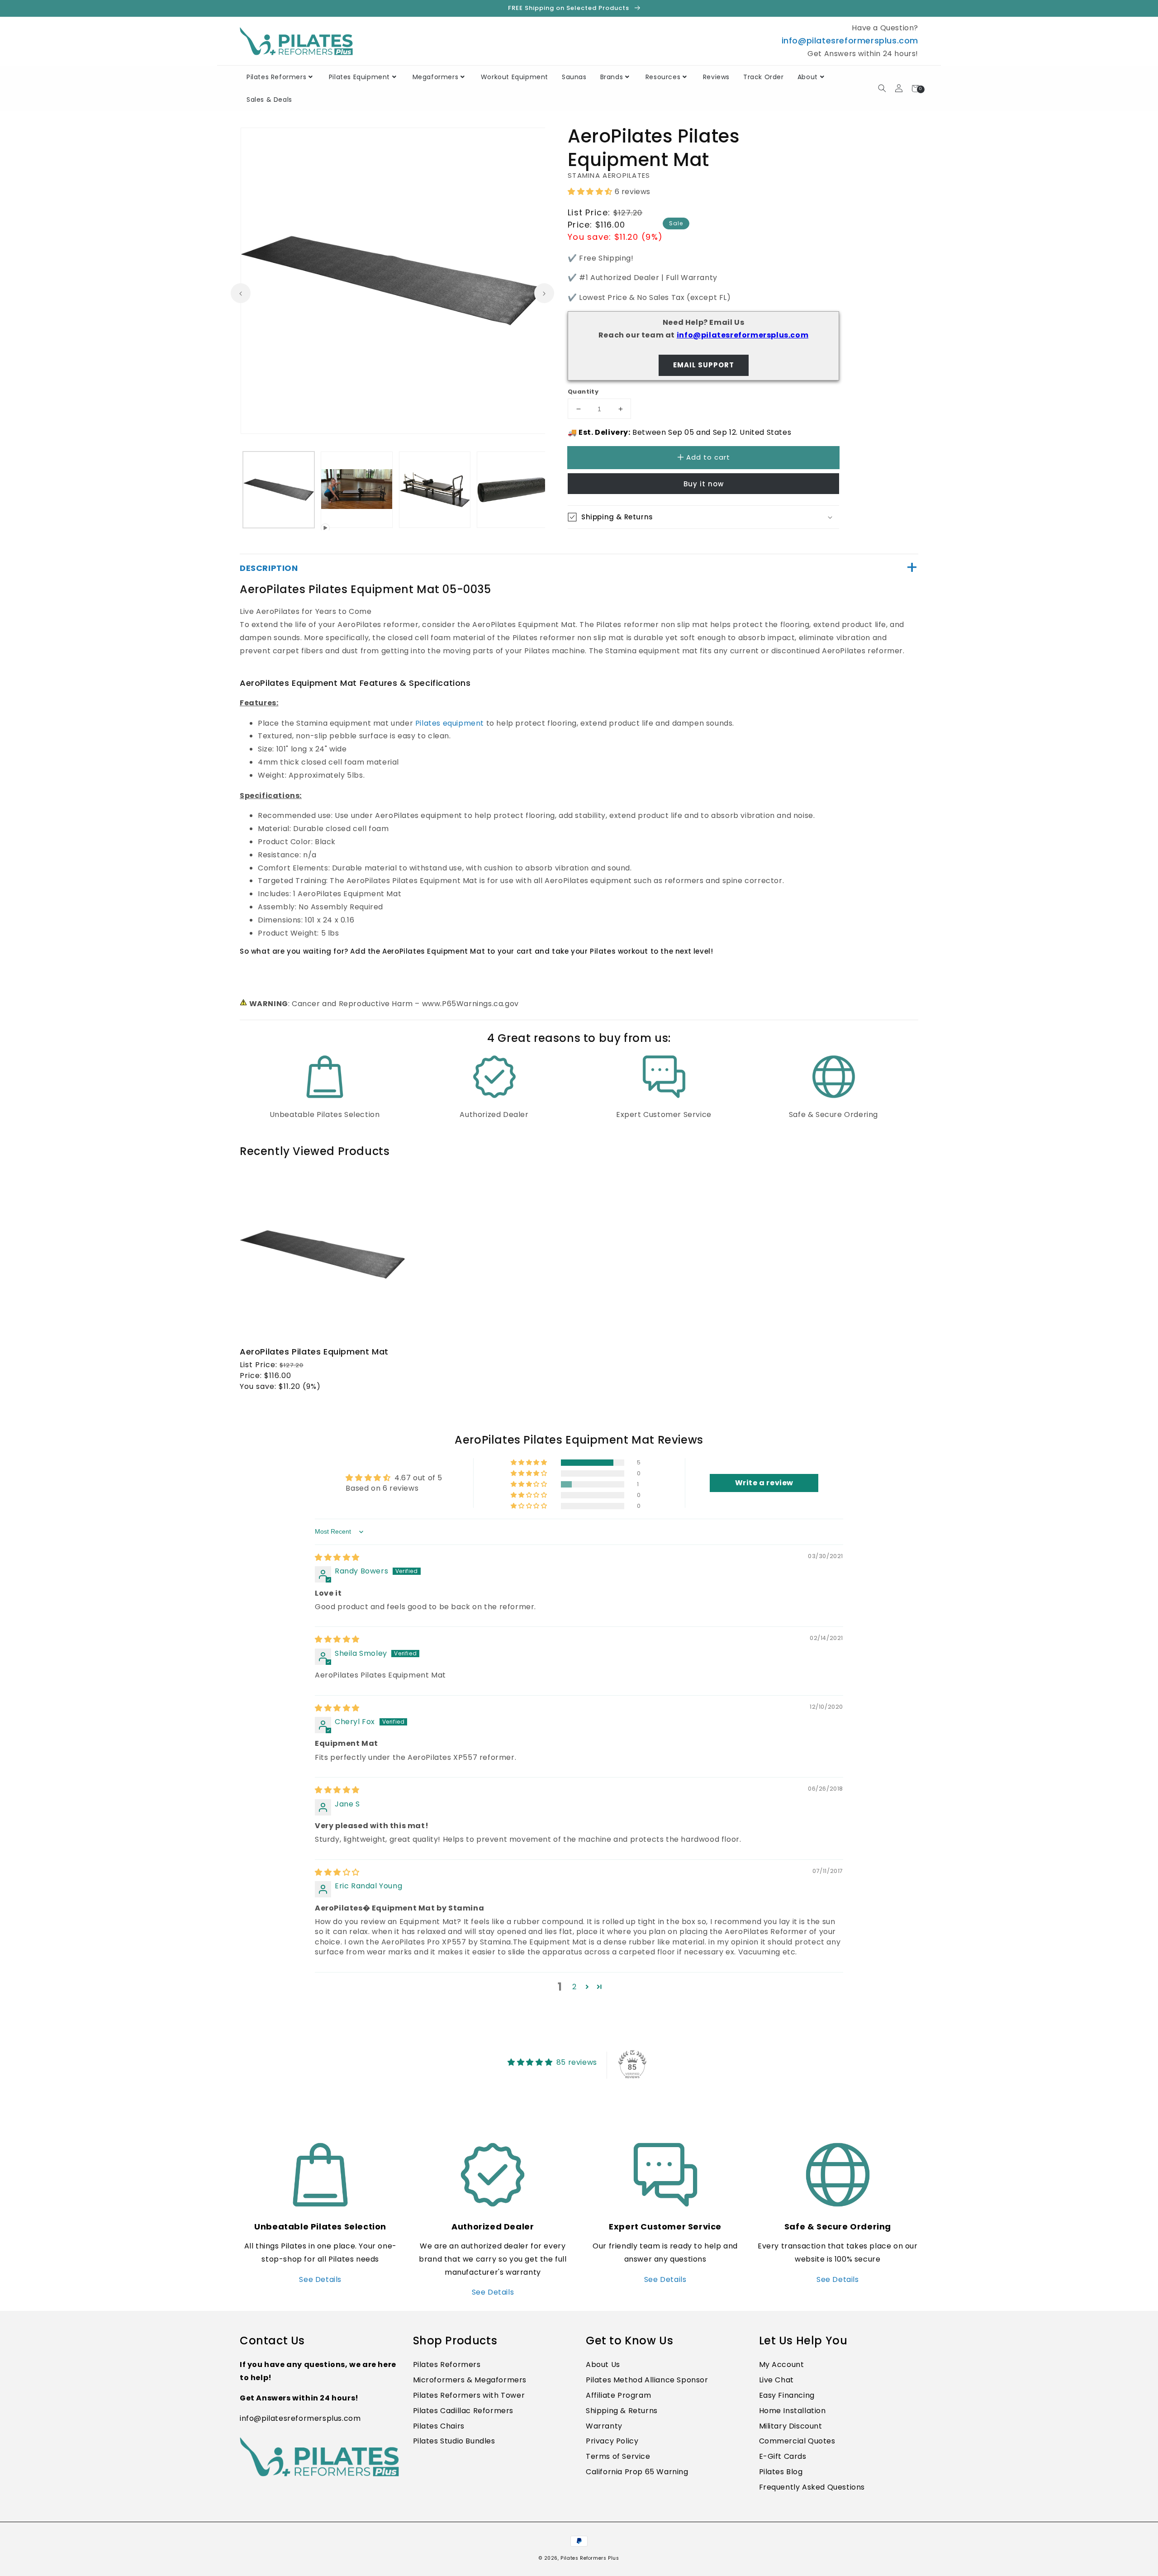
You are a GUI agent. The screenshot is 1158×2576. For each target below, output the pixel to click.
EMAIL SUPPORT (704, 365)
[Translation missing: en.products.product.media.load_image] (279, 490)
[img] (337, 1557)
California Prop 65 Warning (637, 2472)
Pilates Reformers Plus (590, 2558)
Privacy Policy (612, 2441)
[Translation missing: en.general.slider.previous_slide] (241, 293)
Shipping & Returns (622, 2411)
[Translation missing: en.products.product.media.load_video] (356, 490)
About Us (603, 2365)
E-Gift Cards (783, 2456)
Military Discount (791, 2426)
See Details (320, 2279)
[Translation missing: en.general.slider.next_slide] (544, 293)
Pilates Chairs (439, 2426)
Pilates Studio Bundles (454, 2441)
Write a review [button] (764, 1483)
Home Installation (793, 2411)
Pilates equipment (450, 723)
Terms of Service (618, 2456)
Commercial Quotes (797, 2441)
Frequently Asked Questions (812, 2487)
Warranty (604, 2426)
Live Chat (776, 2380)
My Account (782, 2365)
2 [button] (574, 1987)
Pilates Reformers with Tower (469, 2395)
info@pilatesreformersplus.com (850, 40)
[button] (1158, 2571)
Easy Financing (787, 2395)
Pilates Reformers (447, 2365)
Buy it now (704, 484)
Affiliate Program (618, 2395)
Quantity (583, 392)
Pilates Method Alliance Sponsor (647, 2380)
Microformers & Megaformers (470, 2380)
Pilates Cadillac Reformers (463, 2411)
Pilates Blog (781, 2472)
